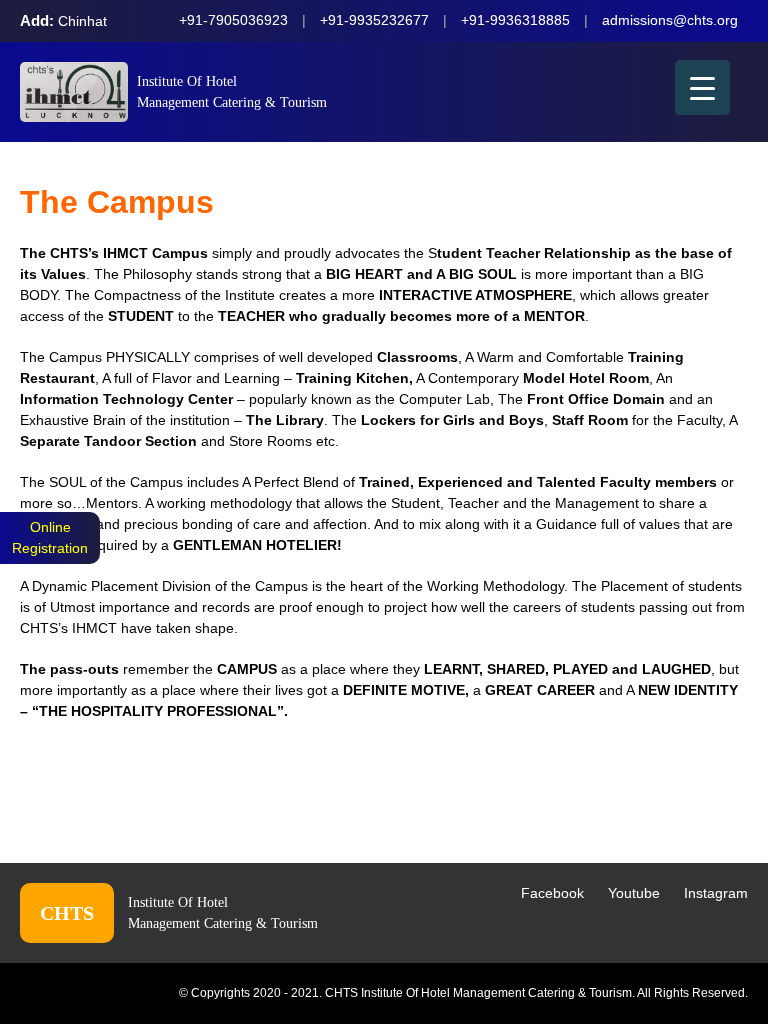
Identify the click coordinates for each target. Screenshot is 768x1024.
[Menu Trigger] (702, 87)
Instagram (716, 893)
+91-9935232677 (374, 20)
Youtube (634, 893)
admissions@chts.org (670, 20)
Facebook (552, 893)
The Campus (117, 202)
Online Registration (50, 537)
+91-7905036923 (233, 20)
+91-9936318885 (515, 20)
